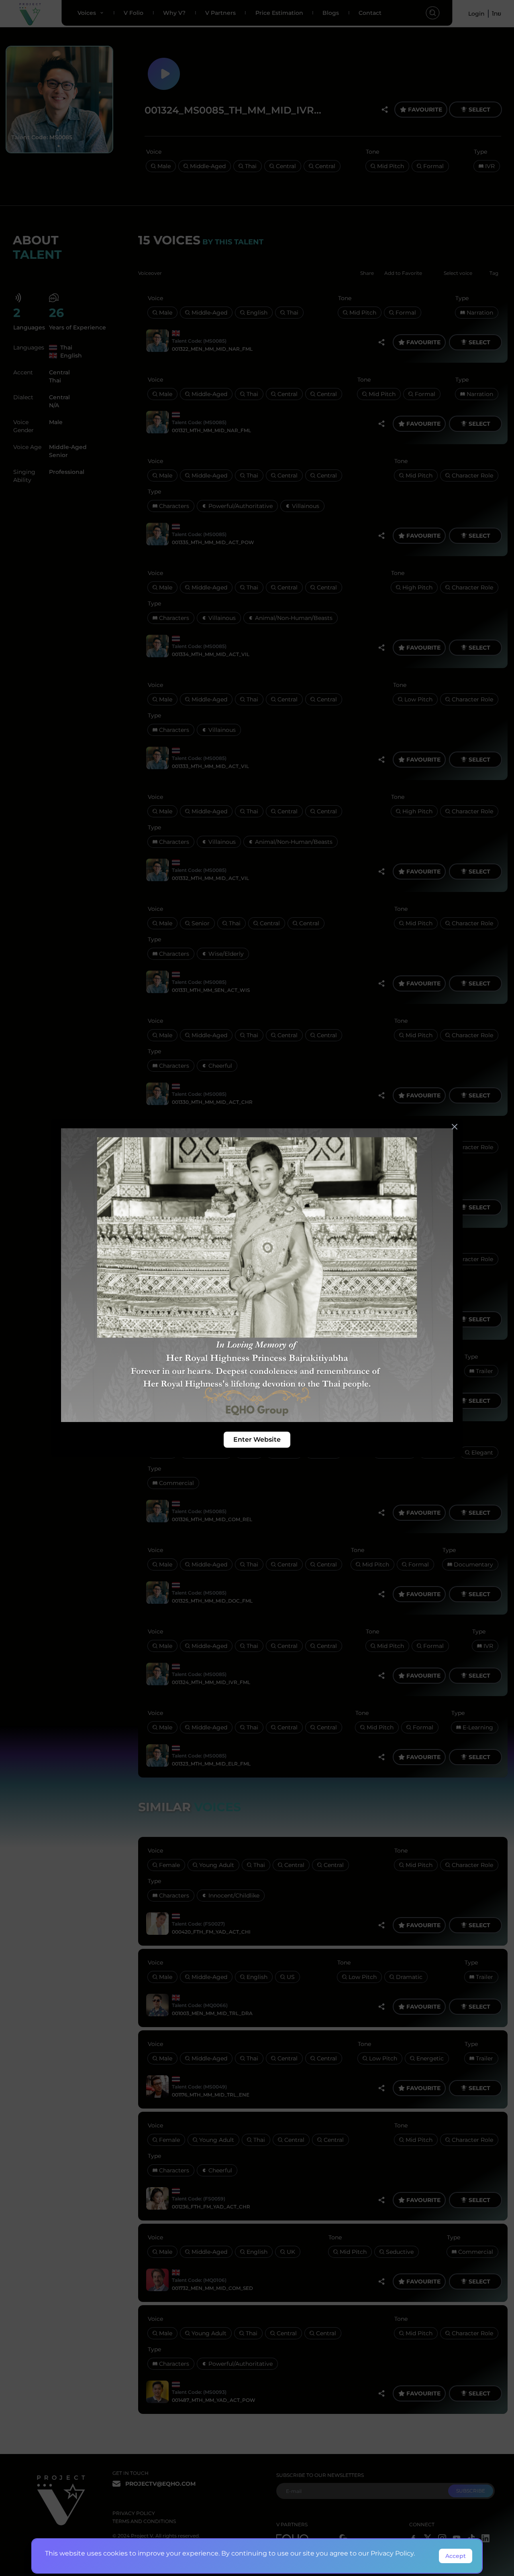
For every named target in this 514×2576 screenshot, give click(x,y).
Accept (456, 2556)
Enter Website (257, 1439)
